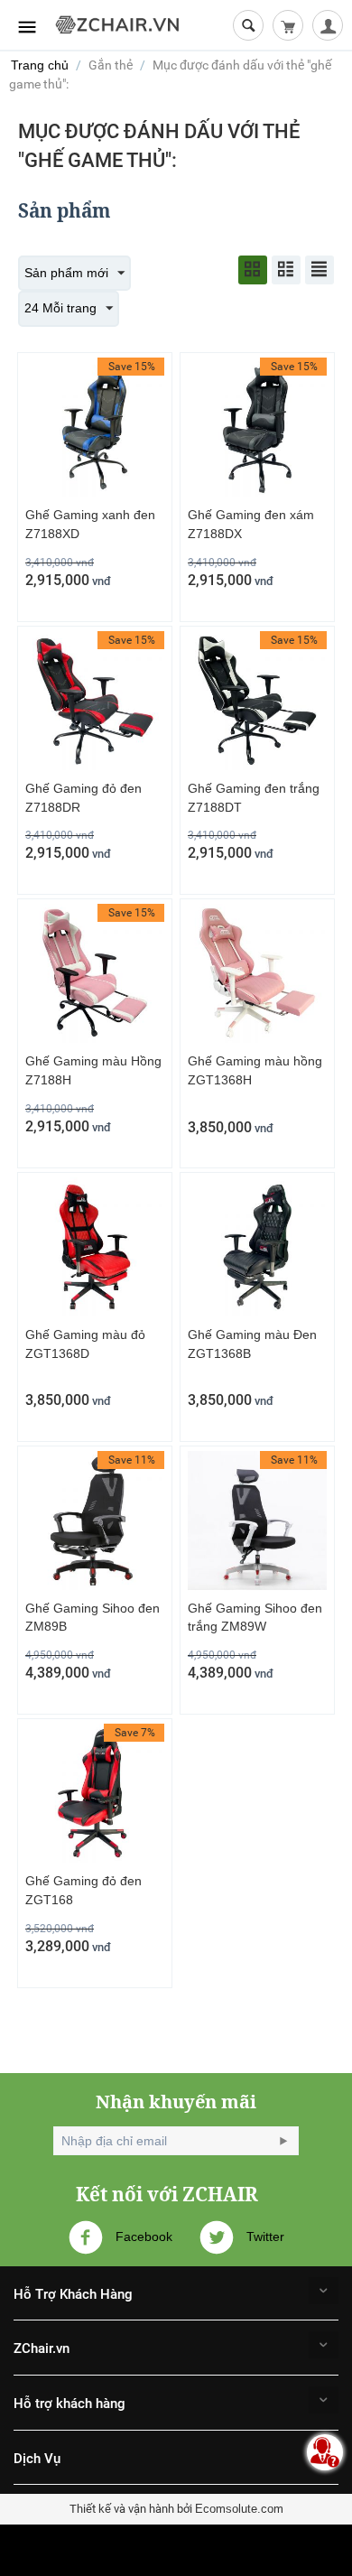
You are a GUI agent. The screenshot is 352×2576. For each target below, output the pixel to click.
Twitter (264, 2236)
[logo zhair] (117, 24)
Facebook (142, 2236)
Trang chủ (40, 65)
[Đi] (283, 2141)
